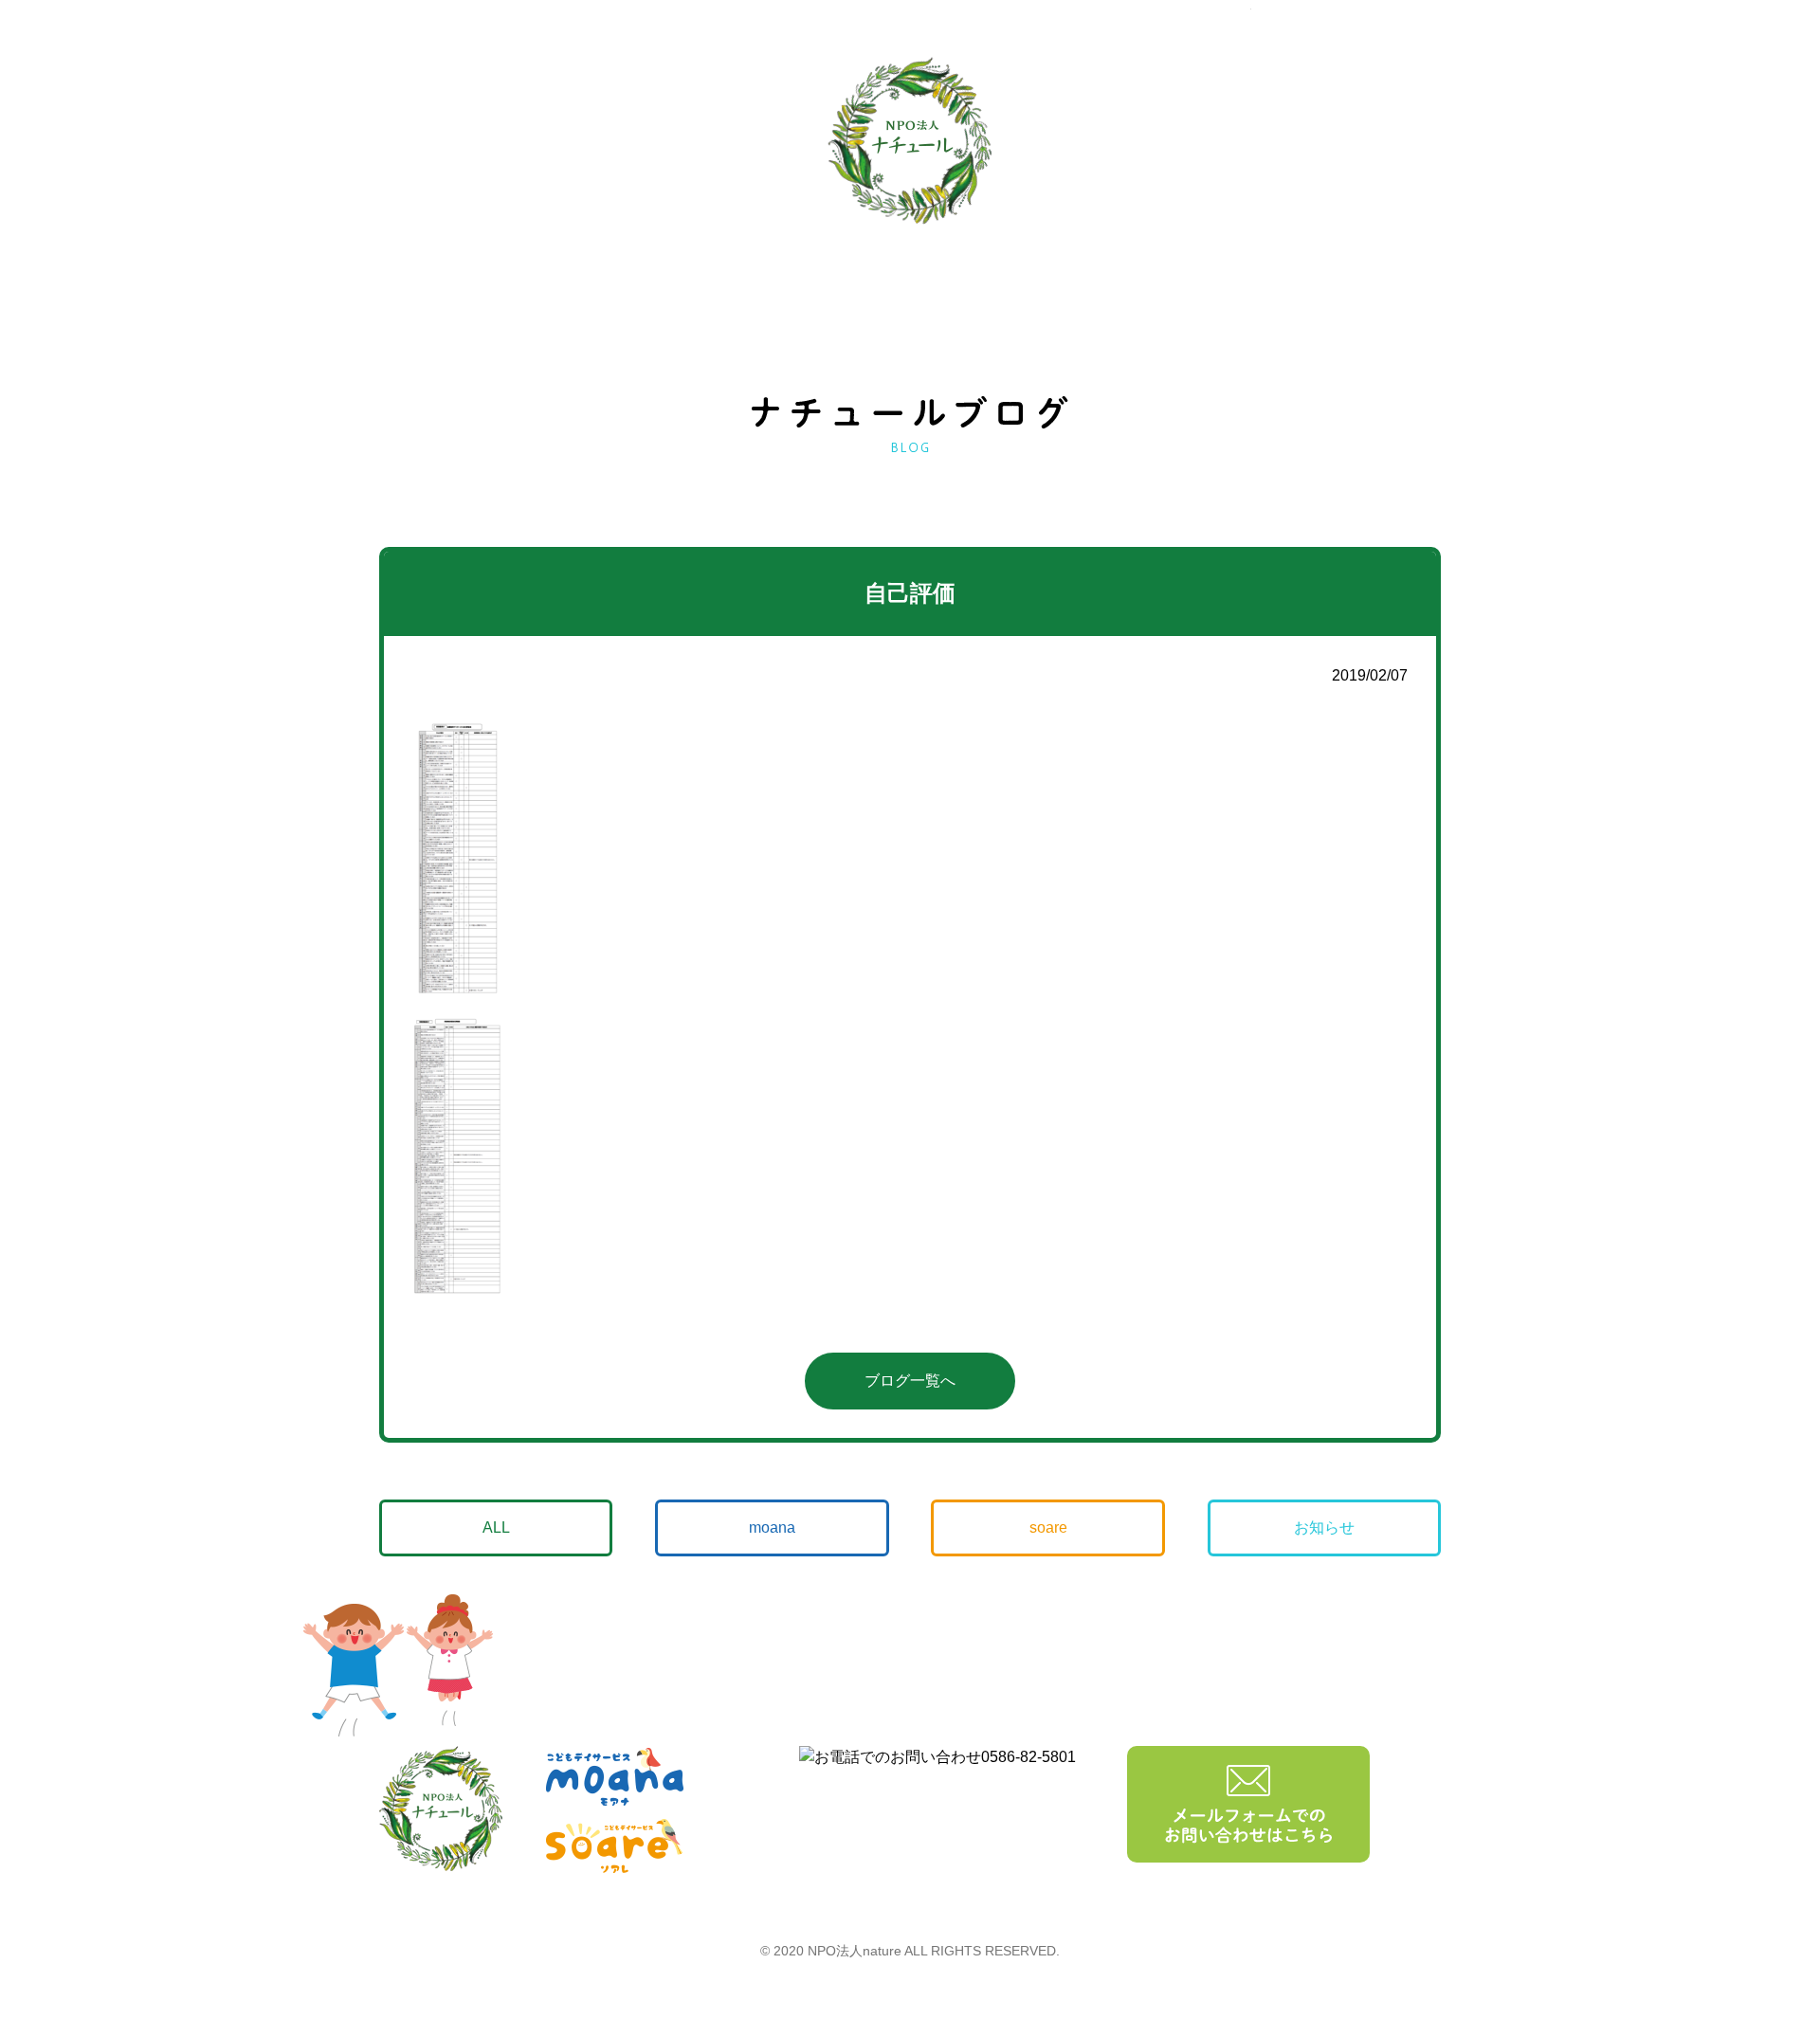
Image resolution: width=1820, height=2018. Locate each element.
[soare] (667, 141)
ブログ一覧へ (910, 1381)
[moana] (453, 143)
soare (1048, 1527)
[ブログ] (1114, 142)
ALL (496, 1527)
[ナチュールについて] (1326, 144)
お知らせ (1324, 1527)
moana (772, 1527)
